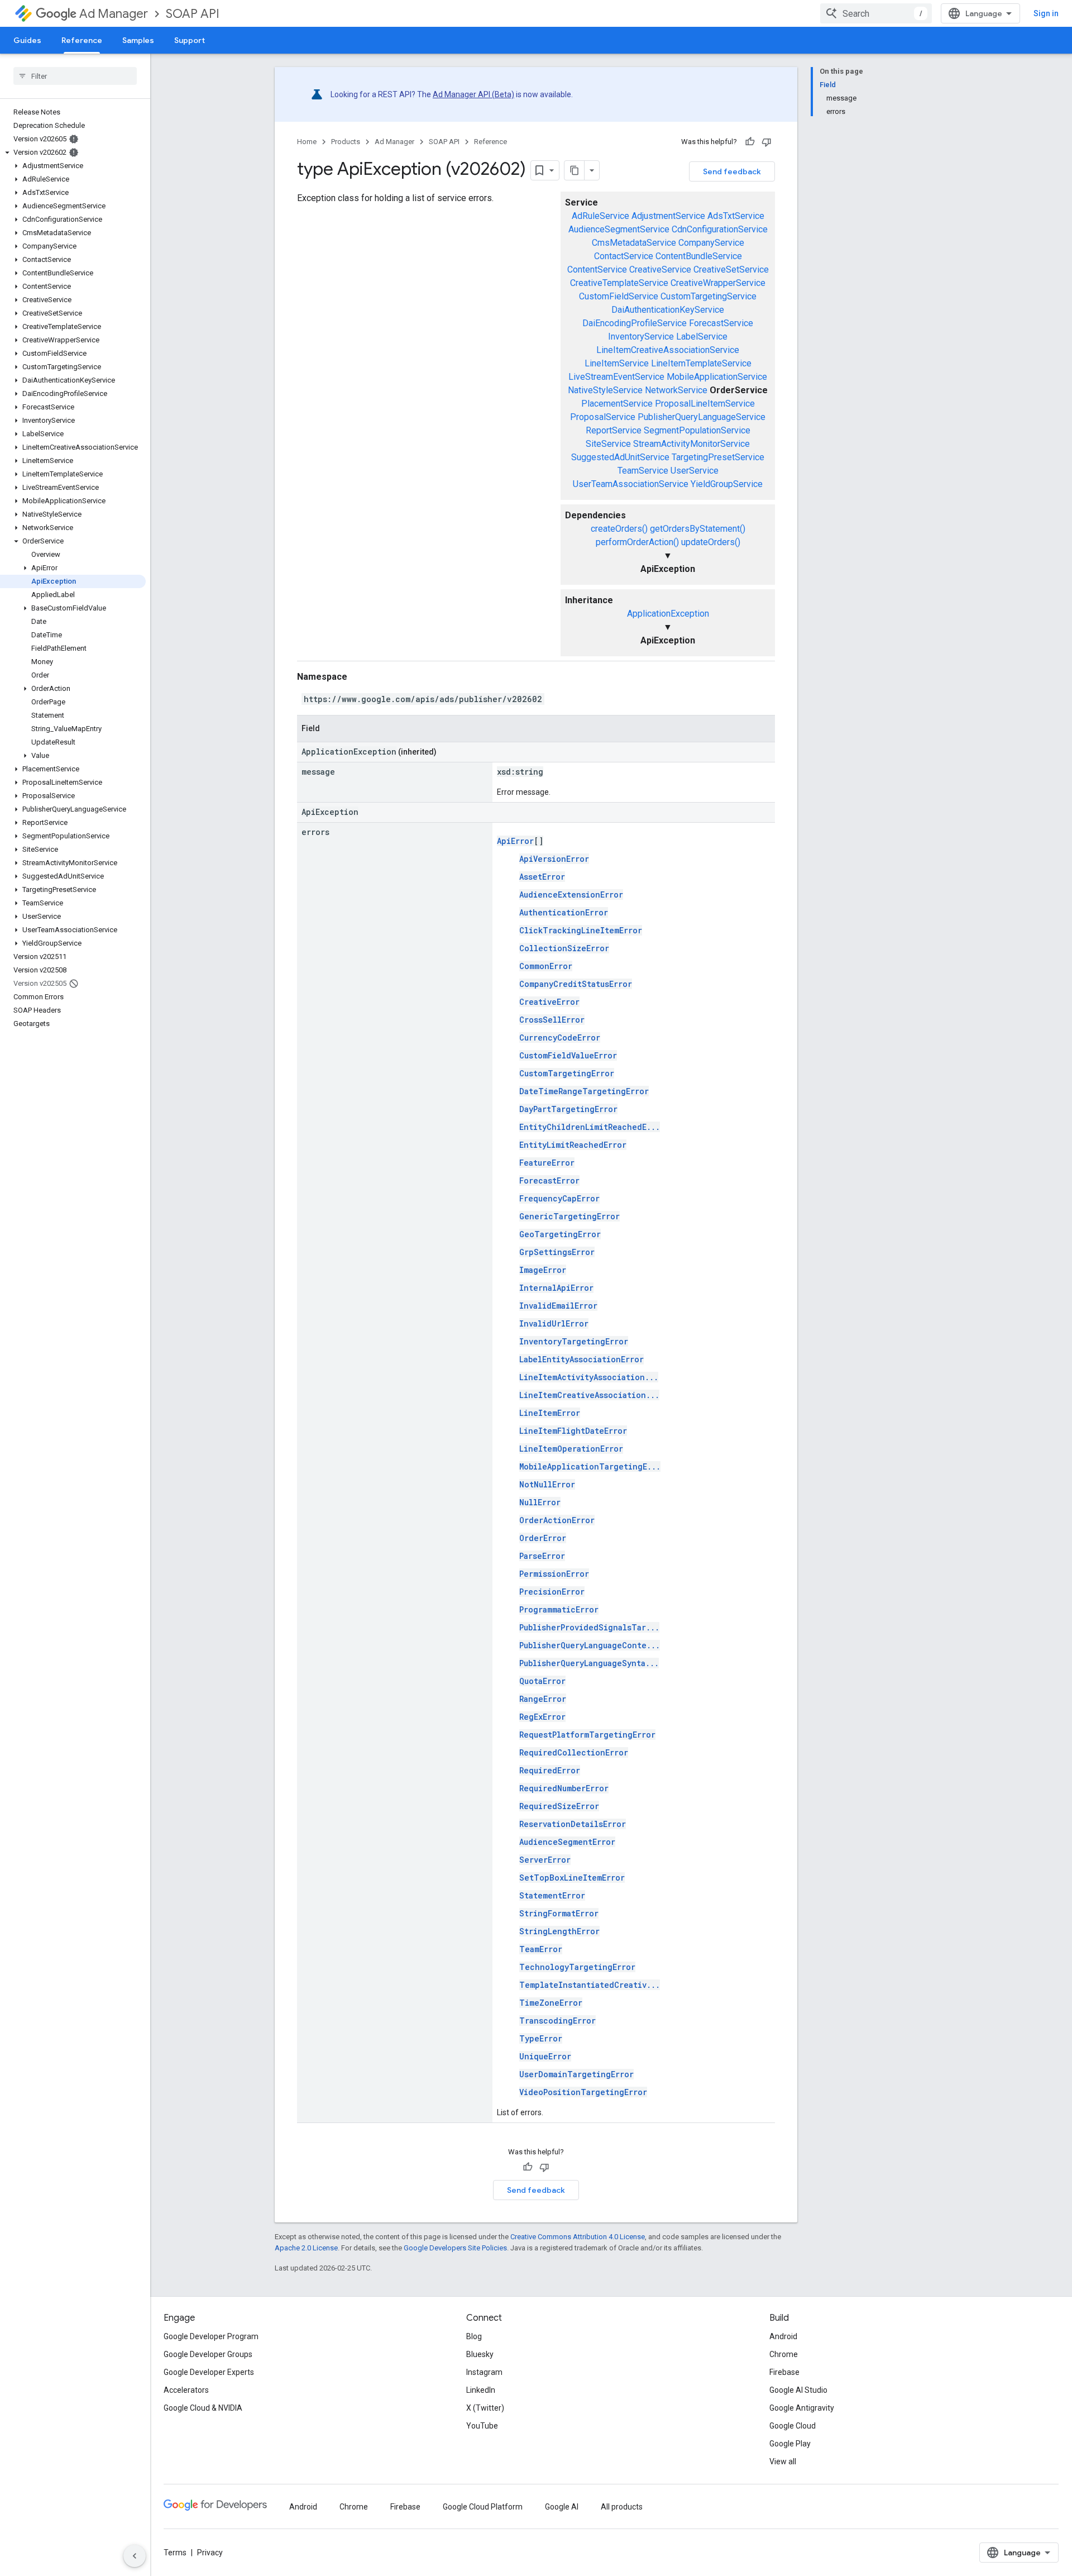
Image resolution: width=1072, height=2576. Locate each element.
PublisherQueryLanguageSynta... (589, 1663)
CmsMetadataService (634, 243)
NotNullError (547, 1484)
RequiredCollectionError (574, 1752)
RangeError (543, 1699)
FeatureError (547, 1163)
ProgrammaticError (559, 1609)
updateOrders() (711, 542)
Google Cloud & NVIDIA (203, 2408)
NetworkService (676, 390)
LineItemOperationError (571, 1449)
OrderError (543, 1538)
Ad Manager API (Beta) (473, 94)
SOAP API (193, 14)
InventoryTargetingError (574, 1341)
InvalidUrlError (554, 1323)
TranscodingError (557, 2021)
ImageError (543, 1270)
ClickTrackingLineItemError (581, 930)
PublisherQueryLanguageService (702, 417)
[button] (73, 152)
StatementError (552, 1895)
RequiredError (550, 1770)
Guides (27, 40)
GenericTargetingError (569, 1216)
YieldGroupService (727, 484)
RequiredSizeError (559, 1806)
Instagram (484, 2372)
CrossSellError (552, 1020)
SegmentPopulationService (697, 430)
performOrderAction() (637, 542)
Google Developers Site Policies (455, 2248)
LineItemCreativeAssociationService (668, 350)
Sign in (1046, 13)
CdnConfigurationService (720, 229)
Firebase (784, 2372)
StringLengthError (559, 1931)
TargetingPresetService (718, 457)
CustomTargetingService (709, 296)
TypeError (541, 2038)
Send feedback (732, 171)
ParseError (542, 1556)
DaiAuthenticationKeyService (668, 310)
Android (783, 2336)
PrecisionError (552, 1592)
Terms (175, 2553)
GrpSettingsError (557, 1252)
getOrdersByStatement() (698, 529)
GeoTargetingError (560, 1234)
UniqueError (545, 2056)
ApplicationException (668, 614)
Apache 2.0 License (306, 2248)
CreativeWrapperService (718, 283)
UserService (695, 471)
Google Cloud (793, 2426)
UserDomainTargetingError (576, 2074)
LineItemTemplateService (701, 363)
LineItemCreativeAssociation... (589, 1395)
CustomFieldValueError (568, 1055)
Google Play (790, 2444)
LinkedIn (481, 2390)
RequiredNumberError (564, 1788)
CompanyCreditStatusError (576, 984)
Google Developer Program (211, 2336)
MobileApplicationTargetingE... (590, 1466)
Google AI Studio (798, 2390)
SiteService (608, 444)
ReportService (614, 430)
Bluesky (480, 2354)
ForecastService (721, 323)
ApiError (515, 841)
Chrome (784, 2354)
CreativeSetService (731, 269)
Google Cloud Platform (483, 2507)
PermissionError (554, 1574)
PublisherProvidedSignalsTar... (589, 1627)
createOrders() (619, 529)
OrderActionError (557, 1520)
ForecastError (549, 1180)
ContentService (597, 269)
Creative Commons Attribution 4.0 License (578, 2237)
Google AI (562, 2507)
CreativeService (660, 269)
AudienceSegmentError (567, 1842)
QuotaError (542, 1681)
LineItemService (617, 363)
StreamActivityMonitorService (691, 444)
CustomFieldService (619, 296)
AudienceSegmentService (619, 229)
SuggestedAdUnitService (620, 457)
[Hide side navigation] (135, 2556)
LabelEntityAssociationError (582, 1359)
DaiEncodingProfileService (635, 323)
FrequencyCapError (559, 1198)
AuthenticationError (564, 912)
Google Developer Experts (209, 2372)
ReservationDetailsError (573, 1824)
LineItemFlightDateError (573, 1431)
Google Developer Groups (208, 2354)
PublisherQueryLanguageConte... (590, 1645)
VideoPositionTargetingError (583, 2092)
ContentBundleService (699, 256)
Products (346, 142)
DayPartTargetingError (568, 1109)
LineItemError (550, 1413)
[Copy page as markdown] (575, 170)
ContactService (624, 256)
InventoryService (641, 337)
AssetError (542, 877)
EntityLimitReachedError (573, 1145)
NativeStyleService (605, 390)
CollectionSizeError (564, 948)
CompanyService (711, 243)
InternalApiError (556, 1288)
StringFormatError (559, 1913)
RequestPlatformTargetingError (587, 1735)
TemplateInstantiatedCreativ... (590, 1985)
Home (307, 142)
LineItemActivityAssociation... (589, 1377)
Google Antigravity (802, 2408)
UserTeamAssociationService (631, 484)
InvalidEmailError (558, 1306)
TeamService (643, 471)
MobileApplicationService (717, 377)
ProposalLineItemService (705, 404)
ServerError (545, 1860)
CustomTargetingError (567, 1073)
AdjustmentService (668, 216)
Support (190, 40)
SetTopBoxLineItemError (572, 1878)
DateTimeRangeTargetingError (584, 1091)
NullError (540, 1502)
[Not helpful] (767, 142)
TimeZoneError (551, 2003)
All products (622, 2507)
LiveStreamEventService (616, 377)
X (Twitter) (485, 2408)
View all (783, 2461)
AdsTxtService (736, 216)
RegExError (542, 1717)
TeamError (541, 1949)
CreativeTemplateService (619, 283)
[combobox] (876, 13)
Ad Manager (114, 14)
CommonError (546, 966)
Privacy (210, 2553)
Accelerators (186, 2390)
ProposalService (603, 417)
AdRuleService (600, 216)
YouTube (482, 2426)
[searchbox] (75, 76)
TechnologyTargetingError (577, 1967)
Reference (82, 40)
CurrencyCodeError (560, 1037)
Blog (474, 2336)
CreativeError (549, 1002)
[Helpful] (750, 142)
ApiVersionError (554, 859)
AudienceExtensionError (571, 895)
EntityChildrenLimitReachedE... (590, 1127)
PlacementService (617, 404)
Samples (138, 40)
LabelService (702, 337)
